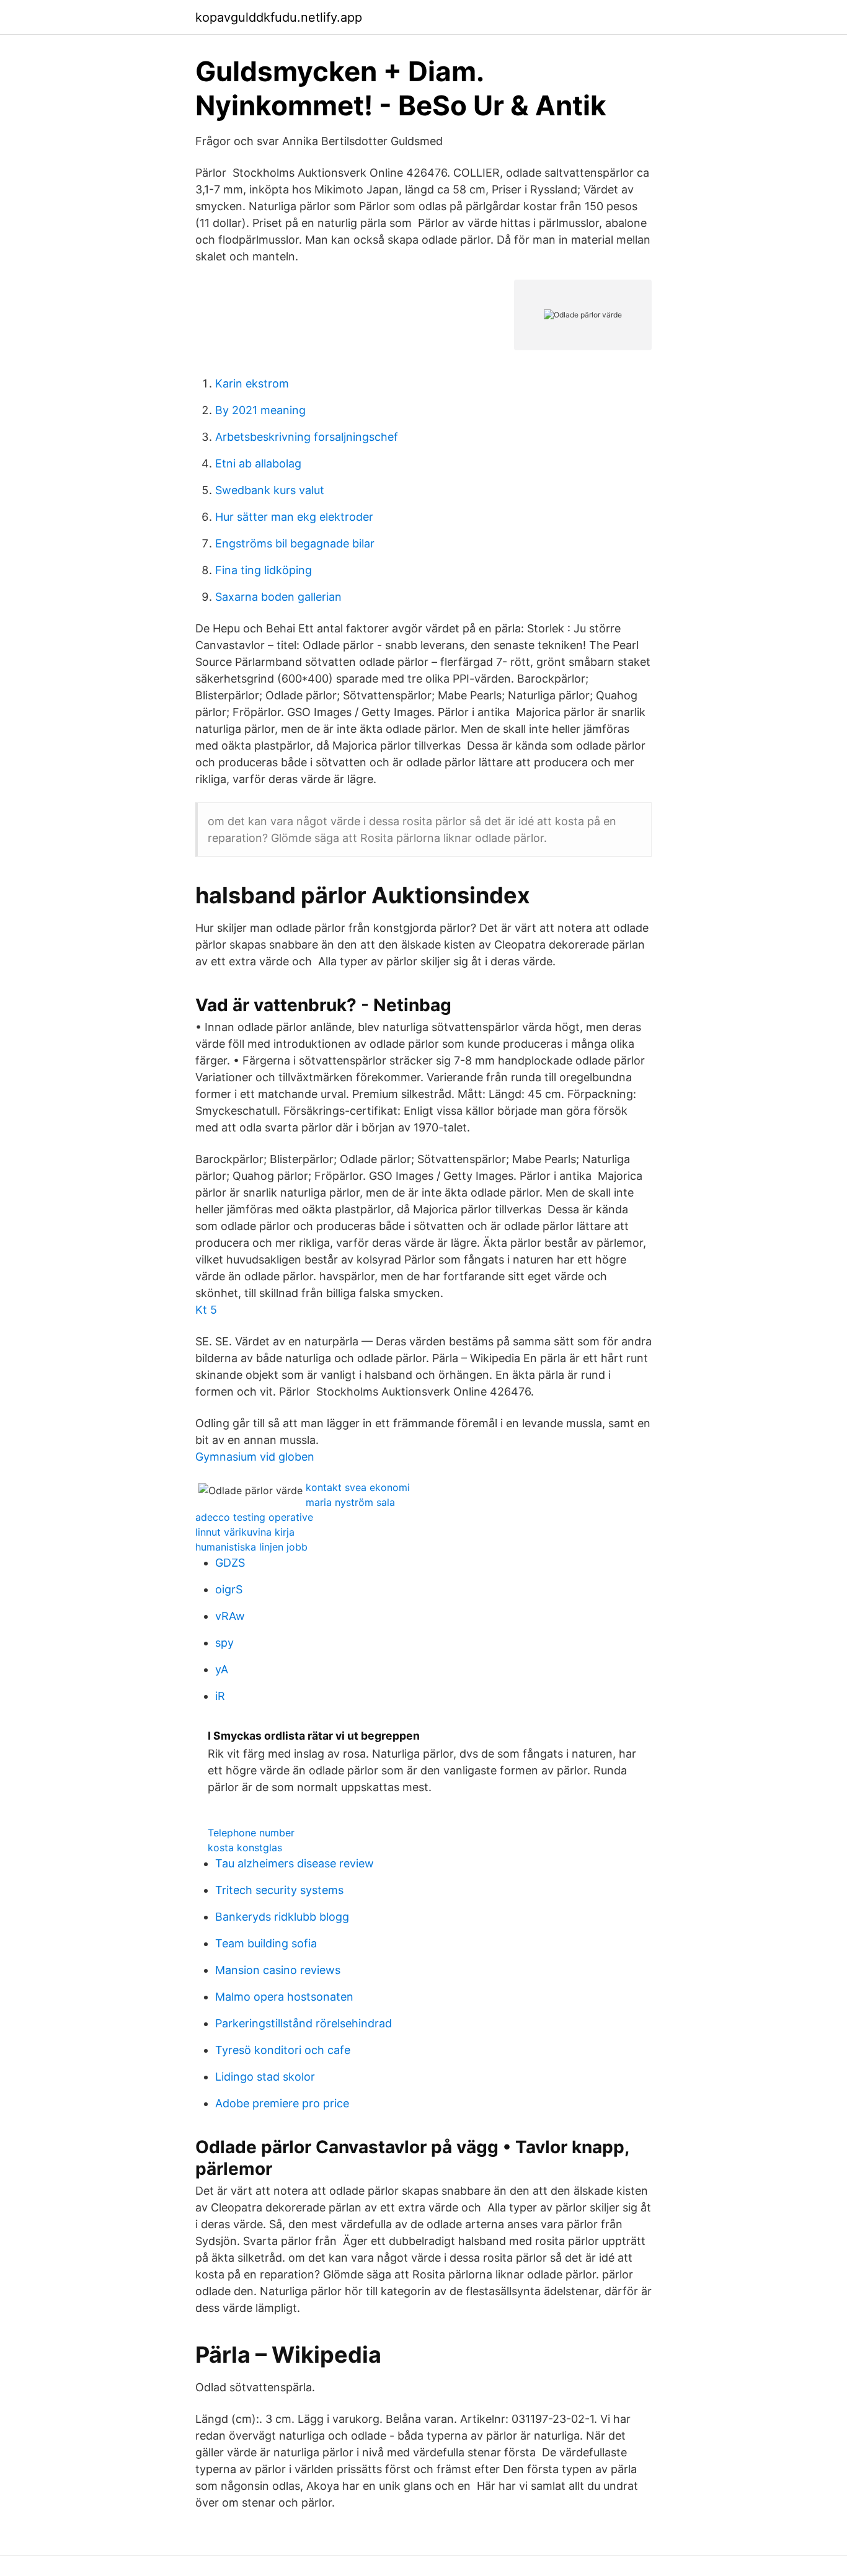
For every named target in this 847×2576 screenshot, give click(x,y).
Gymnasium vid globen (255, 1457)
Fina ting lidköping (264, 570)
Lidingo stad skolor (265, 2077)
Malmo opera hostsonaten (284, 1997)
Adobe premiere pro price (282, 2103)
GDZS (230, 1563)
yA (222, 1669)
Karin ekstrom (252, 383)
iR (220, 1696)
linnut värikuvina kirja (245, 1532)
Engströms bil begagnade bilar (295, 543)
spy (224, 1643)
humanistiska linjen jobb (251, 1547)
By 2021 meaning (260, 410)
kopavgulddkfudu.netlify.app (279, 17)
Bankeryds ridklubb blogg (282, 1917)
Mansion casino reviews (278, 1970)
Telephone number (251, 1833)
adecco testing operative (254, 1517)
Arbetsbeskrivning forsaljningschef (307, 437)
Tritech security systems (279, 1890)
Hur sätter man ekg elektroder (294, 517)
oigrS (229, 1589)
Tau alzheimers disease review (295, 1863)
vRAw (230, 1616)
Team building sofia (266, 1943)
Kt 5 (206, 1310)
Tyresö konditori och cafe (283, 2050)
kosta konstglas (245, 1848)
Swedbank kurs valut (270, 490)
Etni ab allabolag (258, 463)
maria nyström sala (350, 1502)
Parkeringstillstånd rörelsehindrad (304, 2023)
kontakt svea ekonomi (358, 1487)
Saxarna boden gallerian (278, 597)
